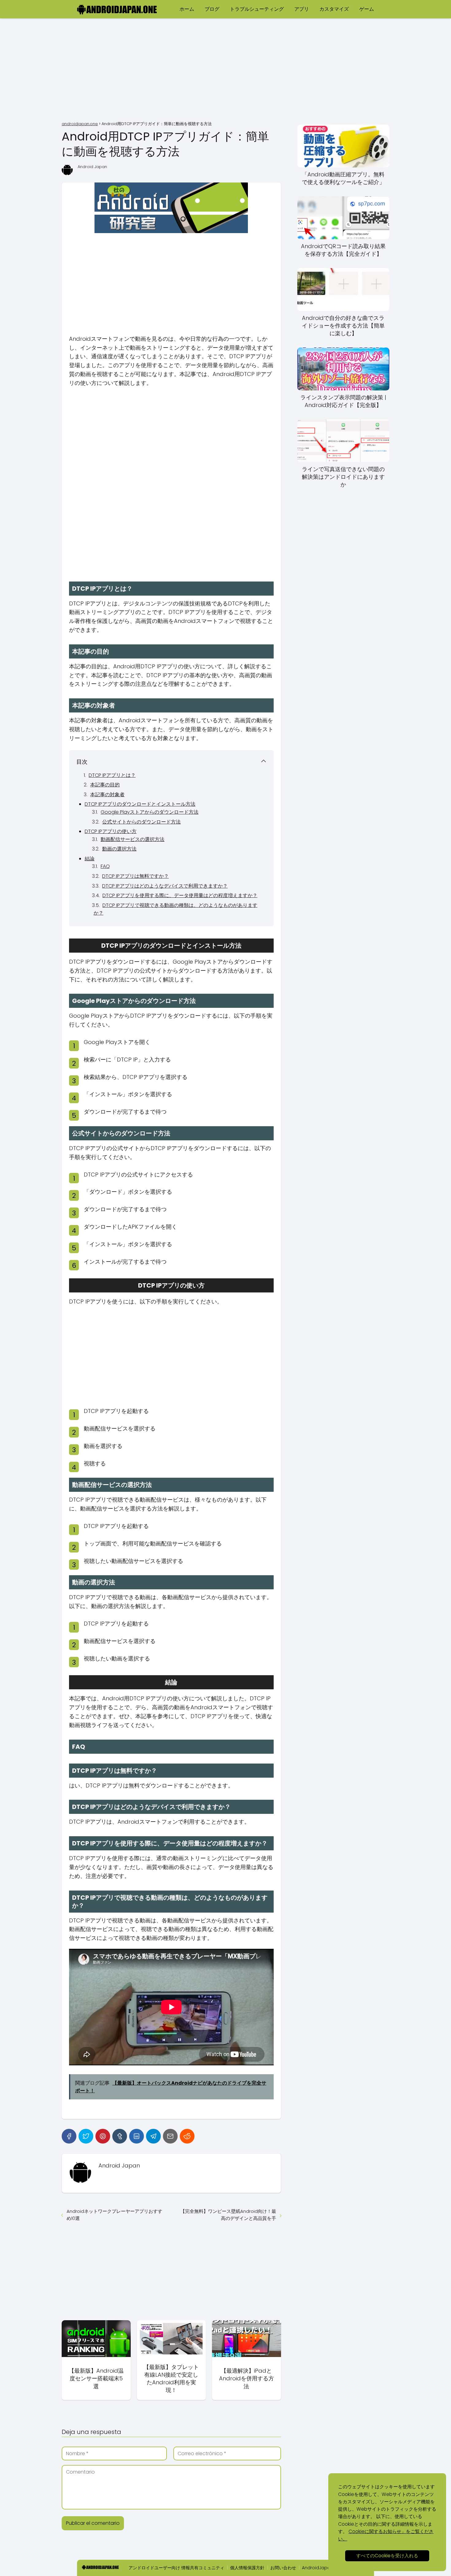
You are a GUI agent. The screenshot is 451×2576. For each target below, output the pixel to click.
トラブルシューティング (257, 9)
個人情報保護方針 (247, 2568)
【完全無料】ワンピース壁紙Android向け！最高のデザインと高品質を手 (228, 2215)
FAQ (105, 866)
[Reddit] (187, 2136)
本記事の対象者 (107, 795)
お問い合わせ (283, 2568)
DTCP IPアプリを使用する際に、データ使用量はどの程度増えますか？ (180, 895)
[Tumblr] (120, 2136)
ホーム (187, 9)
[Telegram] (153, 2136)
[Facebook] (69, 2136)
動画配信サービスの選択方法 (133, 839)
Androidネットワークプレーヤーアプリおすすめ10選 (114, 2215)
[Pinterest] (103, 2136)
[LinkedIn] (137, 2136)
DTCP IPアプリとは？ (112, 775)
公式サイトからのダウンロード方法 (141, 822)
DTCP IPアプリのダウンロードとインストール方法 (140, 804)
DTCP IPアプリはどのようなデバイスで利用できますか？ (165, 886)
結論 (90, 859)
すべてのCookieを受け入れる (387, 2556)
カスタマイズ (334, 9)
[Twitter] (86, 2136)
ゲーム (367, 9)
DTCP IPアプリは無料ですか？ (135, 876)
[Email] (170, 2136)
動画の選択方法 (119, 849)
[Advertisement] (225, 71)
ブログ (212, 9)
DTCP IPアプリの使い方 (111, 831)
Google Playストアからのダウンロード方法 (150, 812)
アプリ (302, 9)
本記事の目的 (105, 785)
